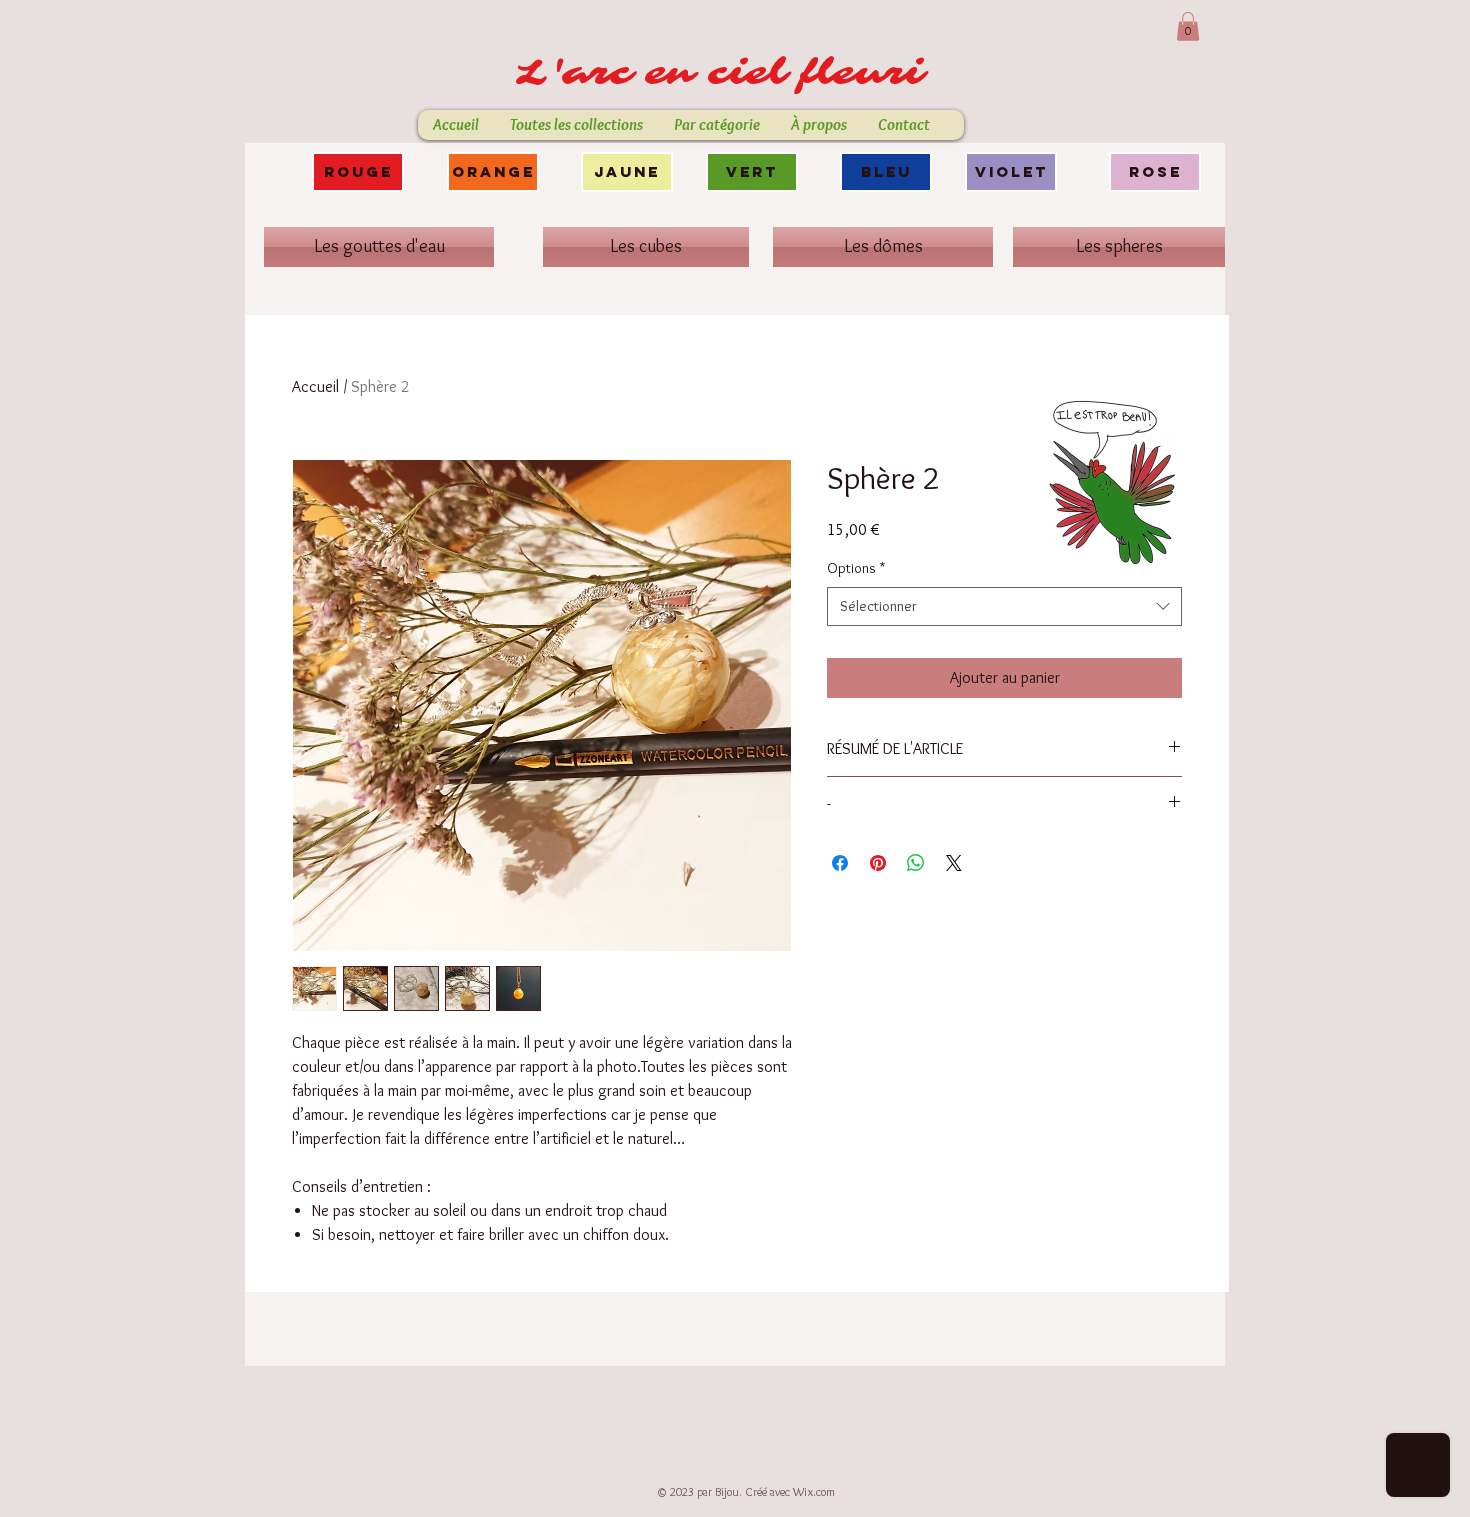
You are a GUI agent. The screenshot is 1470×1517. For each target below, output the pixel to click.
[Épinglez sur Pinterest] (878, 863)
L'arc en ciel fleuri (728, 73)
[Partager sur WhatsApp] (916, 863)
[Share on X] (954, 863)
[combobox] (1004, 606)
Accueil (315, 386)
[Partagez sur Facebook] (840, 863)
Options (856, 568)
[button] (1188, 26)
